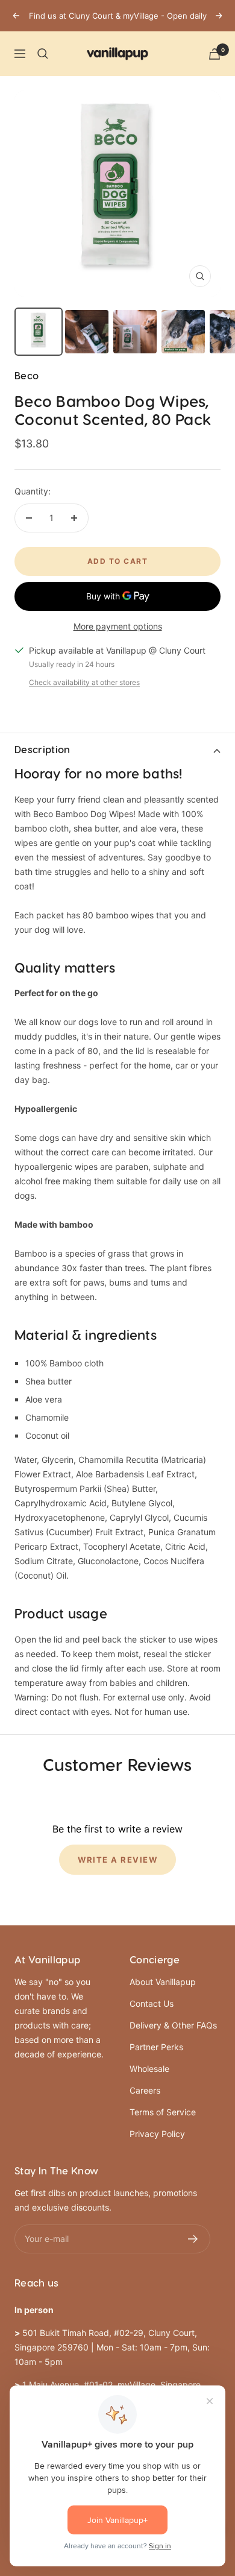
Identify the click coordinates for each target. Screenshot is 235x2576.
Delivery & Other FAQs (173, 2025)
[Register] (193, 2239)
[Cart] (215, 54)
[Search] (43, 54)
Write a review (117, 1860)
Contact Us (152, 2003)
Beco (27, 376)
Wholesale (149, 2069)
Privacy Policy (157, 2134)
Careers (145, 2090)
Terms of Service (163, 2112)
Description (42, 750)
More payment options (118, 626)
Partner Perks (156, 2047)
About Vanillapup (163, 1982)
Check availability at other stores (84, 682)
